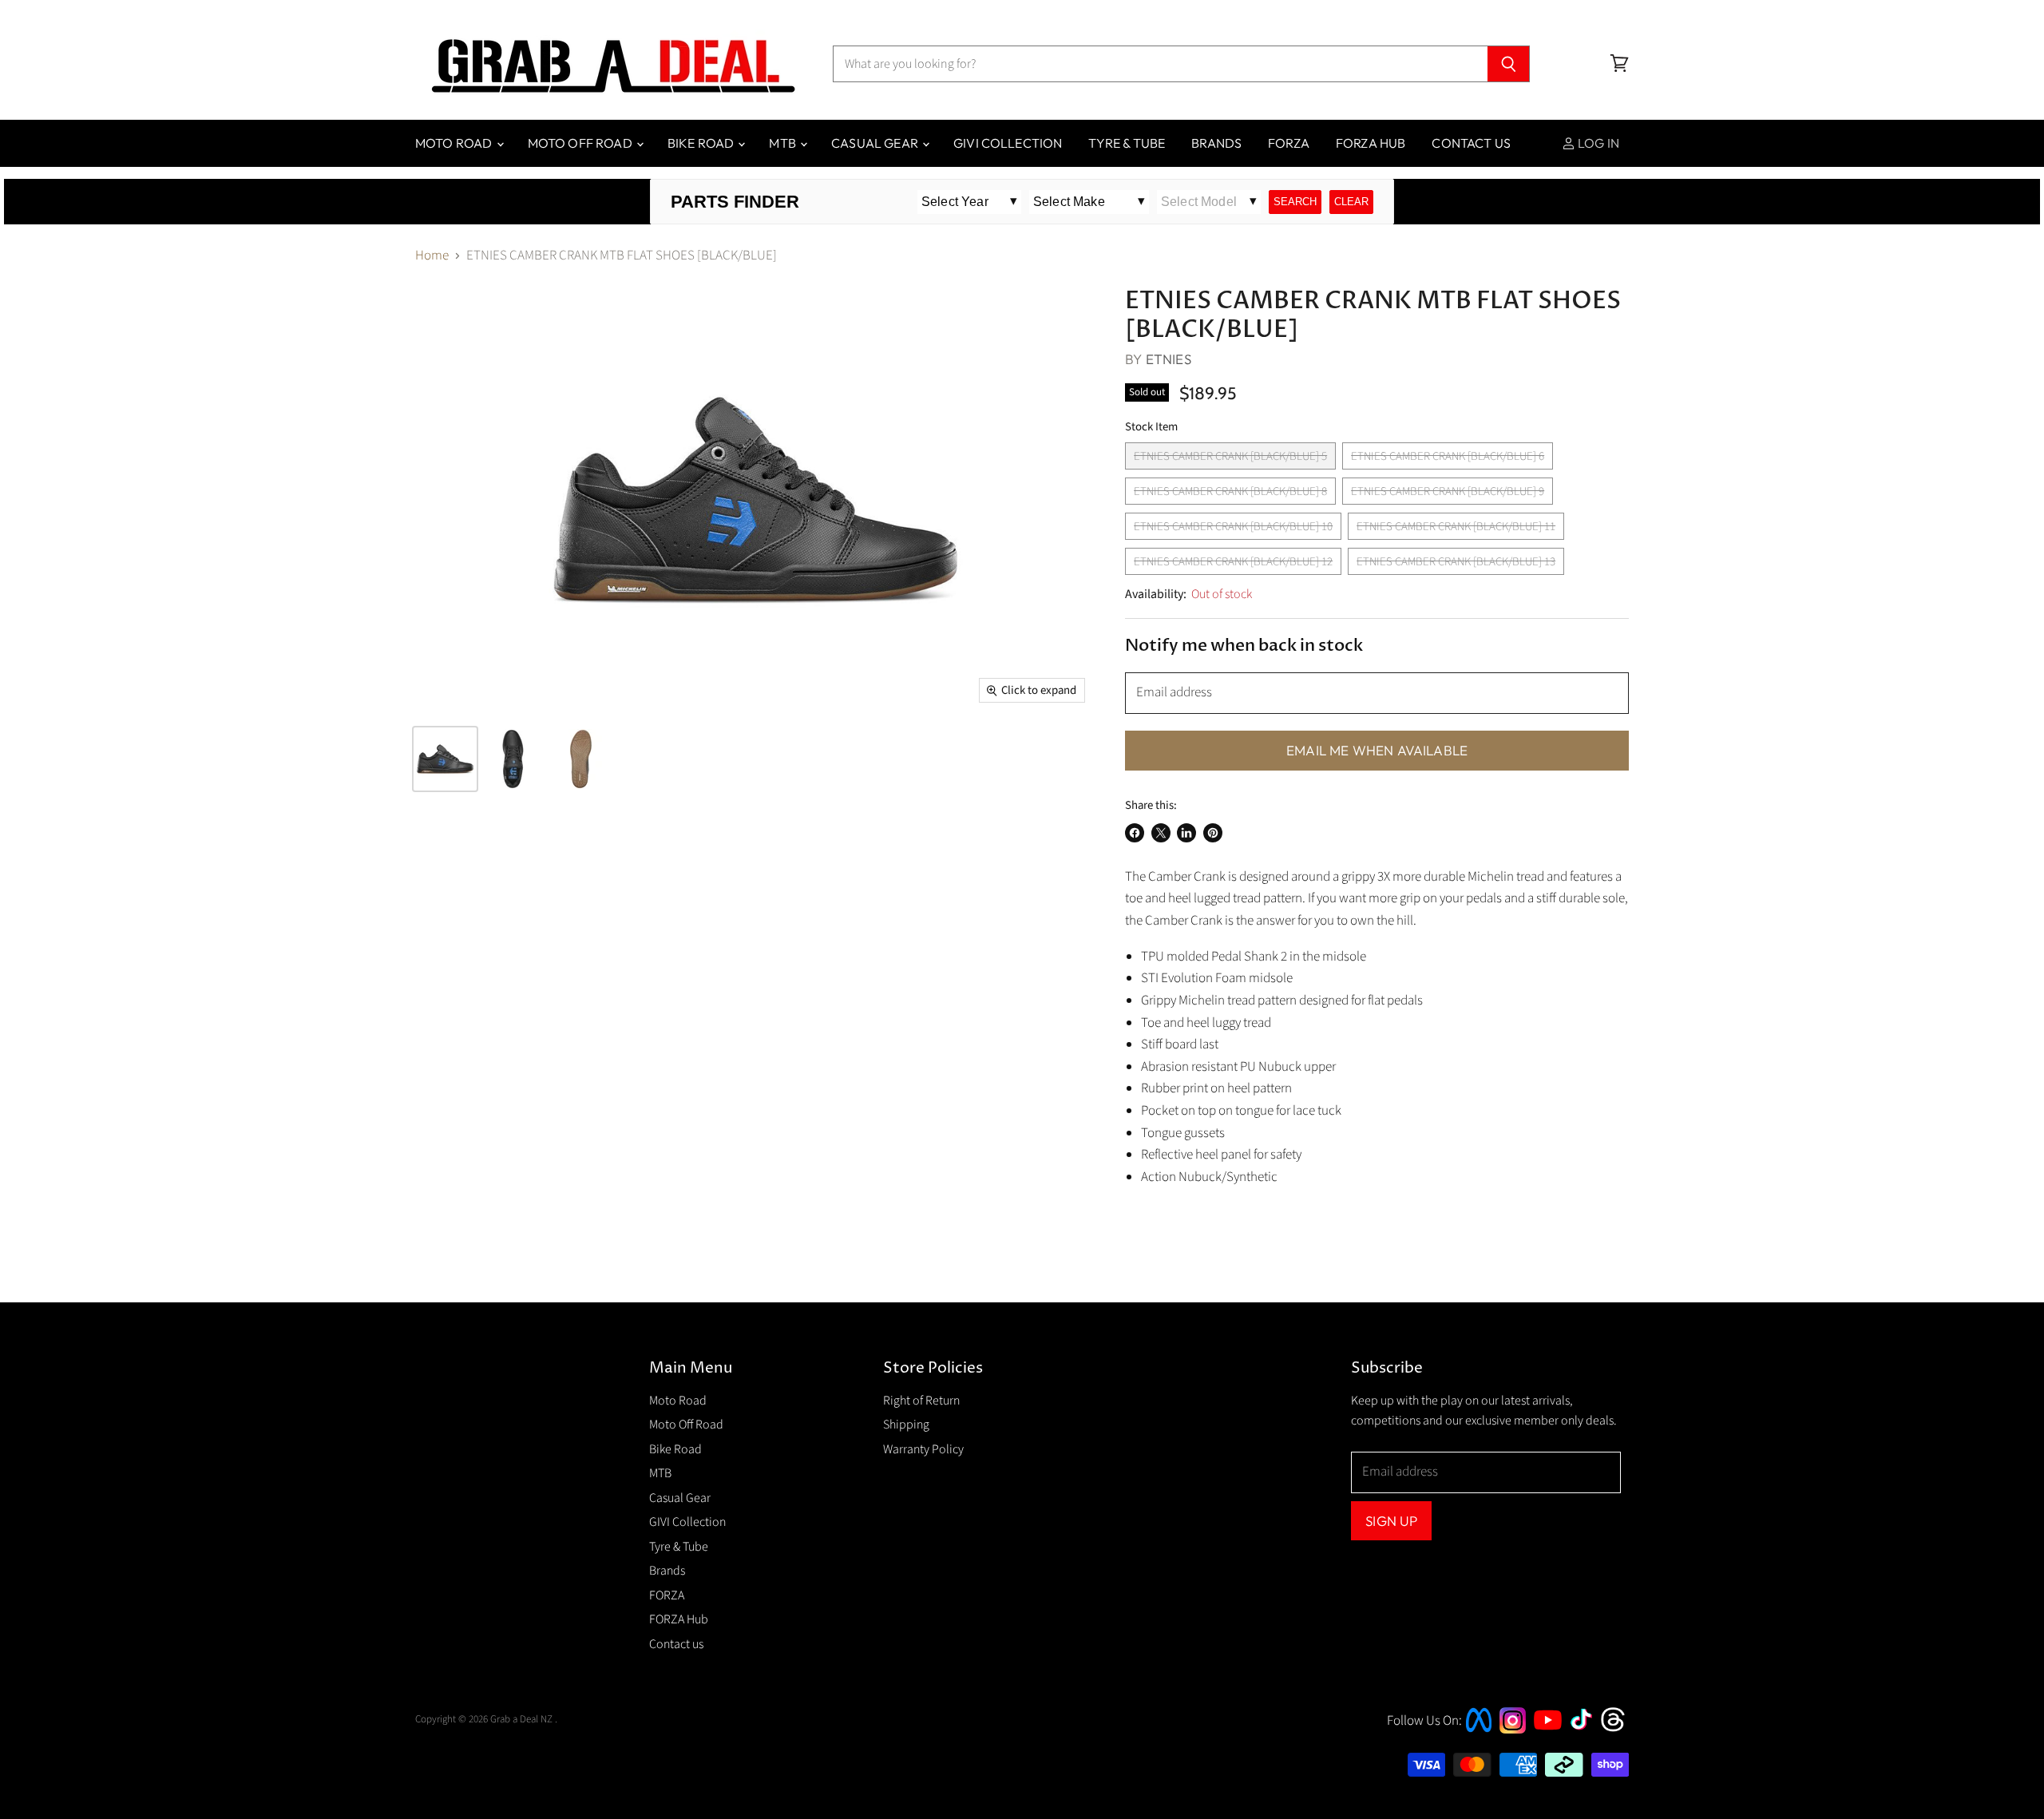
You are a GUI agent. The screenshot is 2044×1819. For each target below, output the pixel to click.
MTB (784, 143)
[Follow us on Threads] (1618, 1730)
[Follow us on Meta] (1479, 1734)
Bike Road (702, 143)
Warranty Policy (923, 1449)
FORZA (1289, 143)
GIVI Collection (1008, 143)
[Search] (1509, 64)
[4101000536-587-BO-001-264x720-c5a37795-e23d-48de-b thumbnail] (581, 759)
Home (432, 256)
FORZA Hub (1371, 143)
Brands (1216, 143)
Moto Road (455, 143)
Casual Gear (876, 143)
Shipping (906, 1425)
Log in (1597, 143)
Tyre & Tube (1127, 143)
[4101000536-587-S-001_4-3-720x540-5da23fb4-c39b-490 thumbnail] (445, 759)
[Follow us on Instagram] (1513, 1730)
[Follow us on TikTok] (1586, 1731)
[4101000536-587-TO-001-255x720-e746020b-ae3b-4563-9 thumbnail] (513, 759)
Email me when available (1377, 750)
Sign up (1391, 1521)
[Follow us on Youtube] (1550, 1744)
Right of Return (921, 1401)
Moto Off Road (581, 143)
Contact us (1471, 143)
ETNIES (1169, 359)
